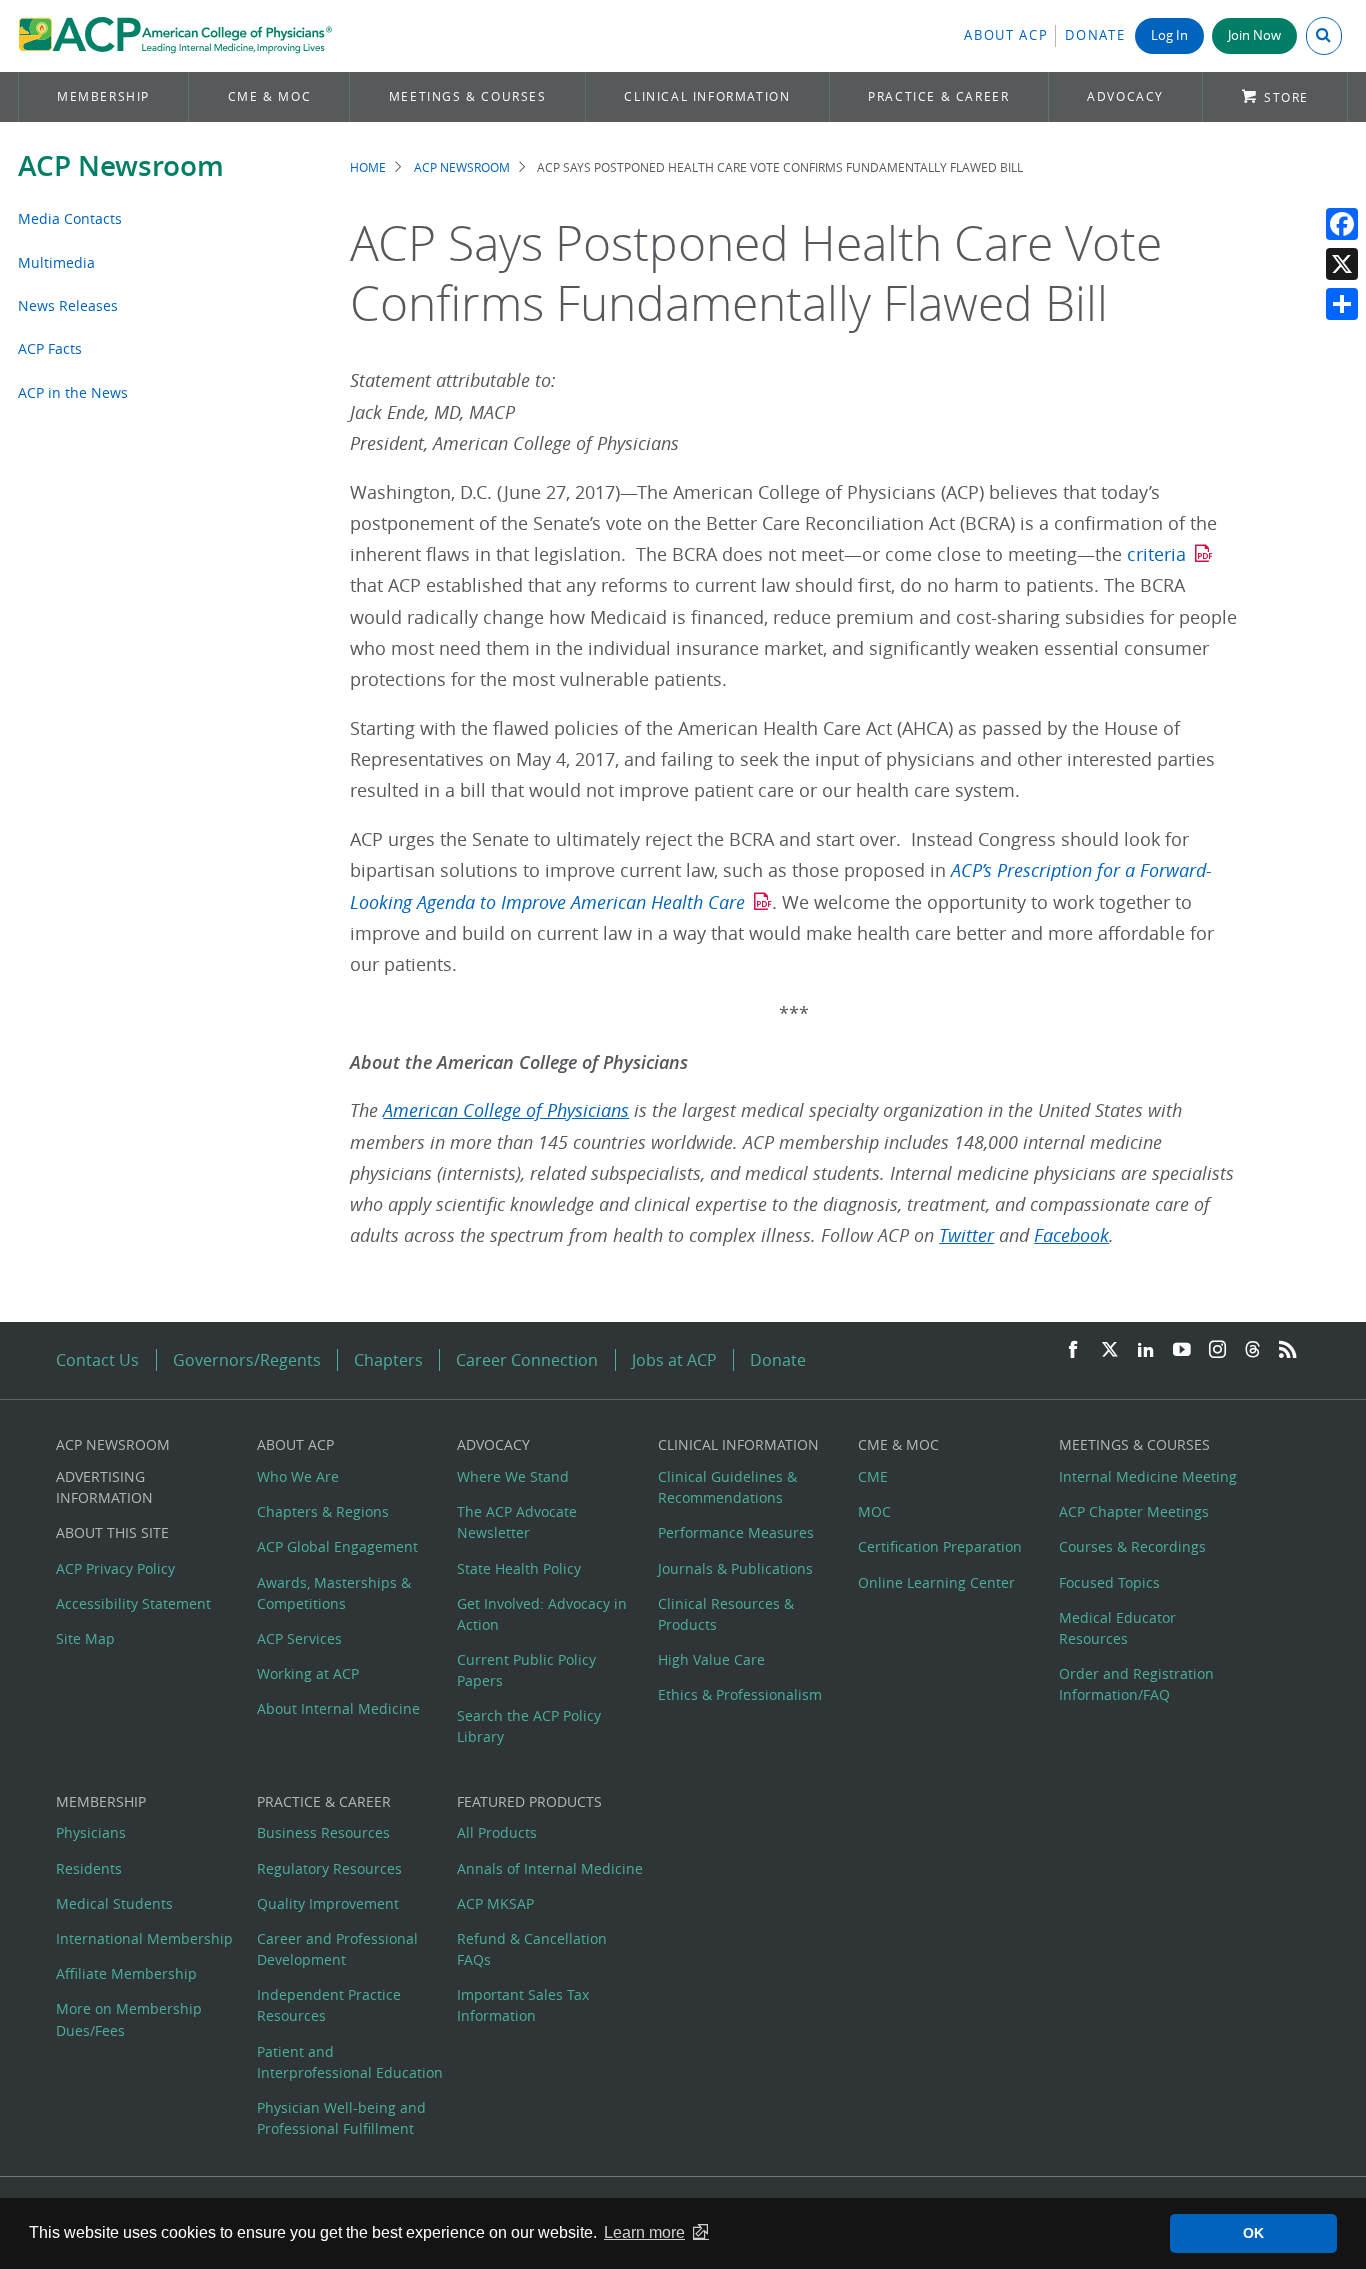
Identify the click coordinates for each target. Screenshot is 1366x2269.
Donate (1095, 35)
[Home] (175, 36)
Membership (103, 96)
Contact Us (97, 1360)
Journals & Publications (735, 1568)
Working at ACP (308, 1673)
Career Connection (527, 1360)
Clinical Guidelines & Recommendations (727, 1487)
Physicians (91, 1832)
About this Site (112, 1532)
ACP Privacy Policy (115, 1568)
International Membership (144, 1938)
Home (368, 167)
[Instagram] (1218, 1350)
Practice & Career (938, 96)
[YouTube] (1182, 1350)
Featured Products (529, 1801)
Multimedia (56, 262)
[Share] (1342, 304)
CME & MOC (269, 96)
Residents (89, 1868)
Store (1286, 97)
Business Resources (323, 1832)
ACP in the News (73, 392)
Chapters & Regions (323, 1511)
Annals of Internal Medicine (550, 1868)
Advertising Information (104, 1487)
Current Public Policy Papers (526, 1670)
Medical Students (114, 1903)
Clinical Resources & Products (726, 1614)
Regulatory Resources (329, 1868)
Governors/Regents (247, 1360)
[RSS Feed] (1288, 1350)
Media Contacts (70, 218)
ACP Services (299, 1638)
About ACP (1006, 35)
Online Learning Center (936, 1582)
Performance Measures (736, 1532)
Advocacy (1125, 96)
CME (873, 1476)
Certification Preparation (940, 1546)
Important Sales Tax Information (523, 2005)
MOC (874, 1511)
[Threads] (1252, 1350)
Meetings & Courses (468, 96)
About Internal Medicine (338, 1708)
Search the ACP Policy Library (529, 1726)
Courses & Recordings (1132, 1546)
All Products (497, 1832)
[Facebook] (1342, 224)
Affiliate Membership (126, 1973)
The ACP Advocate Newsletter (517, 1522)
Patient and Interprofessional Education (350, 2062)
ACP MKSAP (495, 1903)
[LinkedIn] (1146, 1350)
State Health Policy (519, 1568)
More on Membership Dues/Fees (129, 2019)
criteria (1156, 554)
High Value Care (711, 1659)
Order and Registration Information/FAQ (1136, 1684)
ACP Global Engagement (337, 1546)
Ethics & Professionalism (740, 1694)
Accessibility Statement (133, 1603)
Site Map (85, 1638)
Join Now (1254, 35)
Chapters (388, 1360)
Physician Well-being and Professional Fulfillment (341, 2118)
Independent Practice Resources (329, 2005)
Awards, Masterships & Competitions (334, 1593)
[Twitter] (1110, 1350)
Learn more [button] (644, 2232)
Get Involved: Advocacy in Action (542, 1614)
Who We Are (298, 1476)
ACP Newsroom (121, 165)
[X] (1342, 264)
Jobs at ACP (674, 1360)
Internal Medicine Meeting (1148, 1476)
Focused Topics (1109, 1582)
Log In (1169, 35)
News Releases (68, 305)
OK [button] (1253, 2233)
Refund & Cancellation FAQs (532, 1949)
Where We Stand (513, 1476)
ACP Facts (50, 348)
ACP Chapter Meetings (1134, 1511)
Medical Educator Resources (1117, 1628)
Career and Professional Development (337, 1949)
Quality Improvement (328, 1903)
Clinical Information (707, 96)
